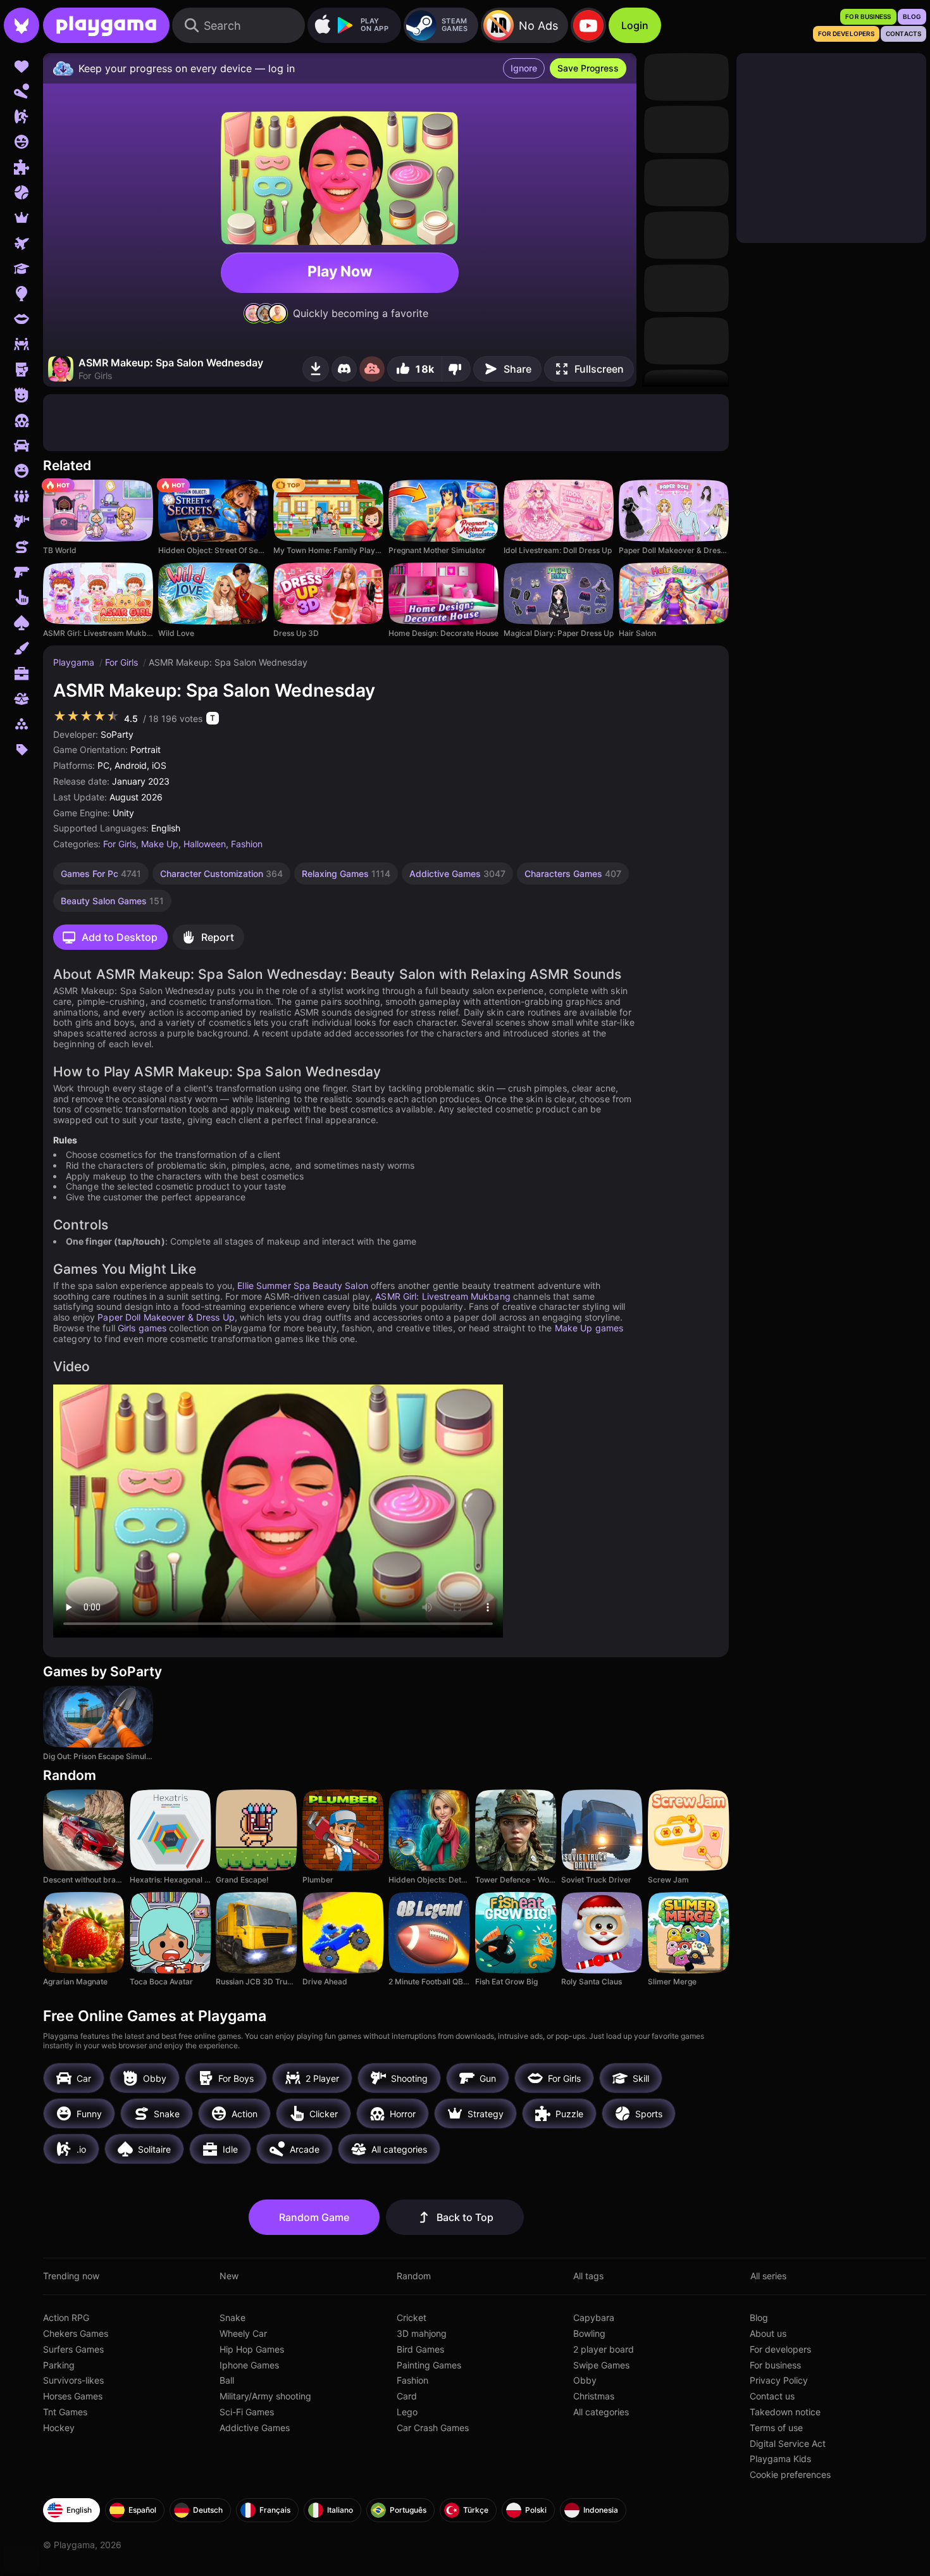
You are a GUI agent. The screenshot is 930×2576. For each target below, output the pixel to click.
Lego (407, 2412)
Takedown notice (785, 2412)
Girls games (142, 1328)
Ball (227, 2380)
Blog (759, 2318)
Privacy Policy (779, 2380)
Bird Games (420, 2349)
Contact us (772, 2396)
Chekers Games (76, 2333)
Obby (585, 2380)
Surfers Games (73, 2349)
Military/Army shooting (265, 2396)
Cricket (412, 2318)
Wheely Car (243, 2333)
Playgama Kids (780, 2459)
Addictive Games (255, 2428)
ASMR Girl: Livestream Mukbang (443, 1296)
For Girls (123, 662)
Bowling (589, 2333)
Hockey (59, 2428)
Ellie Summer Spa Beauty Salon (302, 1285)
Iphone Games (249, 2365)
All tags (588, 2276)
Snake (232, 2318)
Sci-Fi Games (247, 2412)
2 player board (604, 2349)
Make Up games (589, 1328)
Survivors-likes (73, 2380)
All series (768, 2276)
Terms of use (776, 2428)
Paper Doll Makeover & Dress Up (166, 1317)
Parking (59, 2365)
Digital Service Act (788, 2443)
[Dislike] (456, 369)
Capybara (594, 2318)
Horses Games (73, 2396)
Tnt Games (65, 2412)
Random (414, 2276)
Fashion (247, 844)
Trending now (71, 2276)
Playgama (75, 662)
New (229, 2276)
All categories (601, 2412)
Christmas (594, 2396)
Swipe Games (601, 2365)
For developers (780, 2349)
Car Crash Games (433, 2428)
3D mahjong (422, 2333)
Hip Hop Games (252, 2349)
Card (407, 2396)
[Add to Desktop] (316, 369)
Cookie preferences (790, 2474)
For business (775, 2365)
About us (768, 2333)
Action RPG (66, 2318)
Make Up (160, 844)
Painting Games (429, 2365)
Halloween (205, 844)
